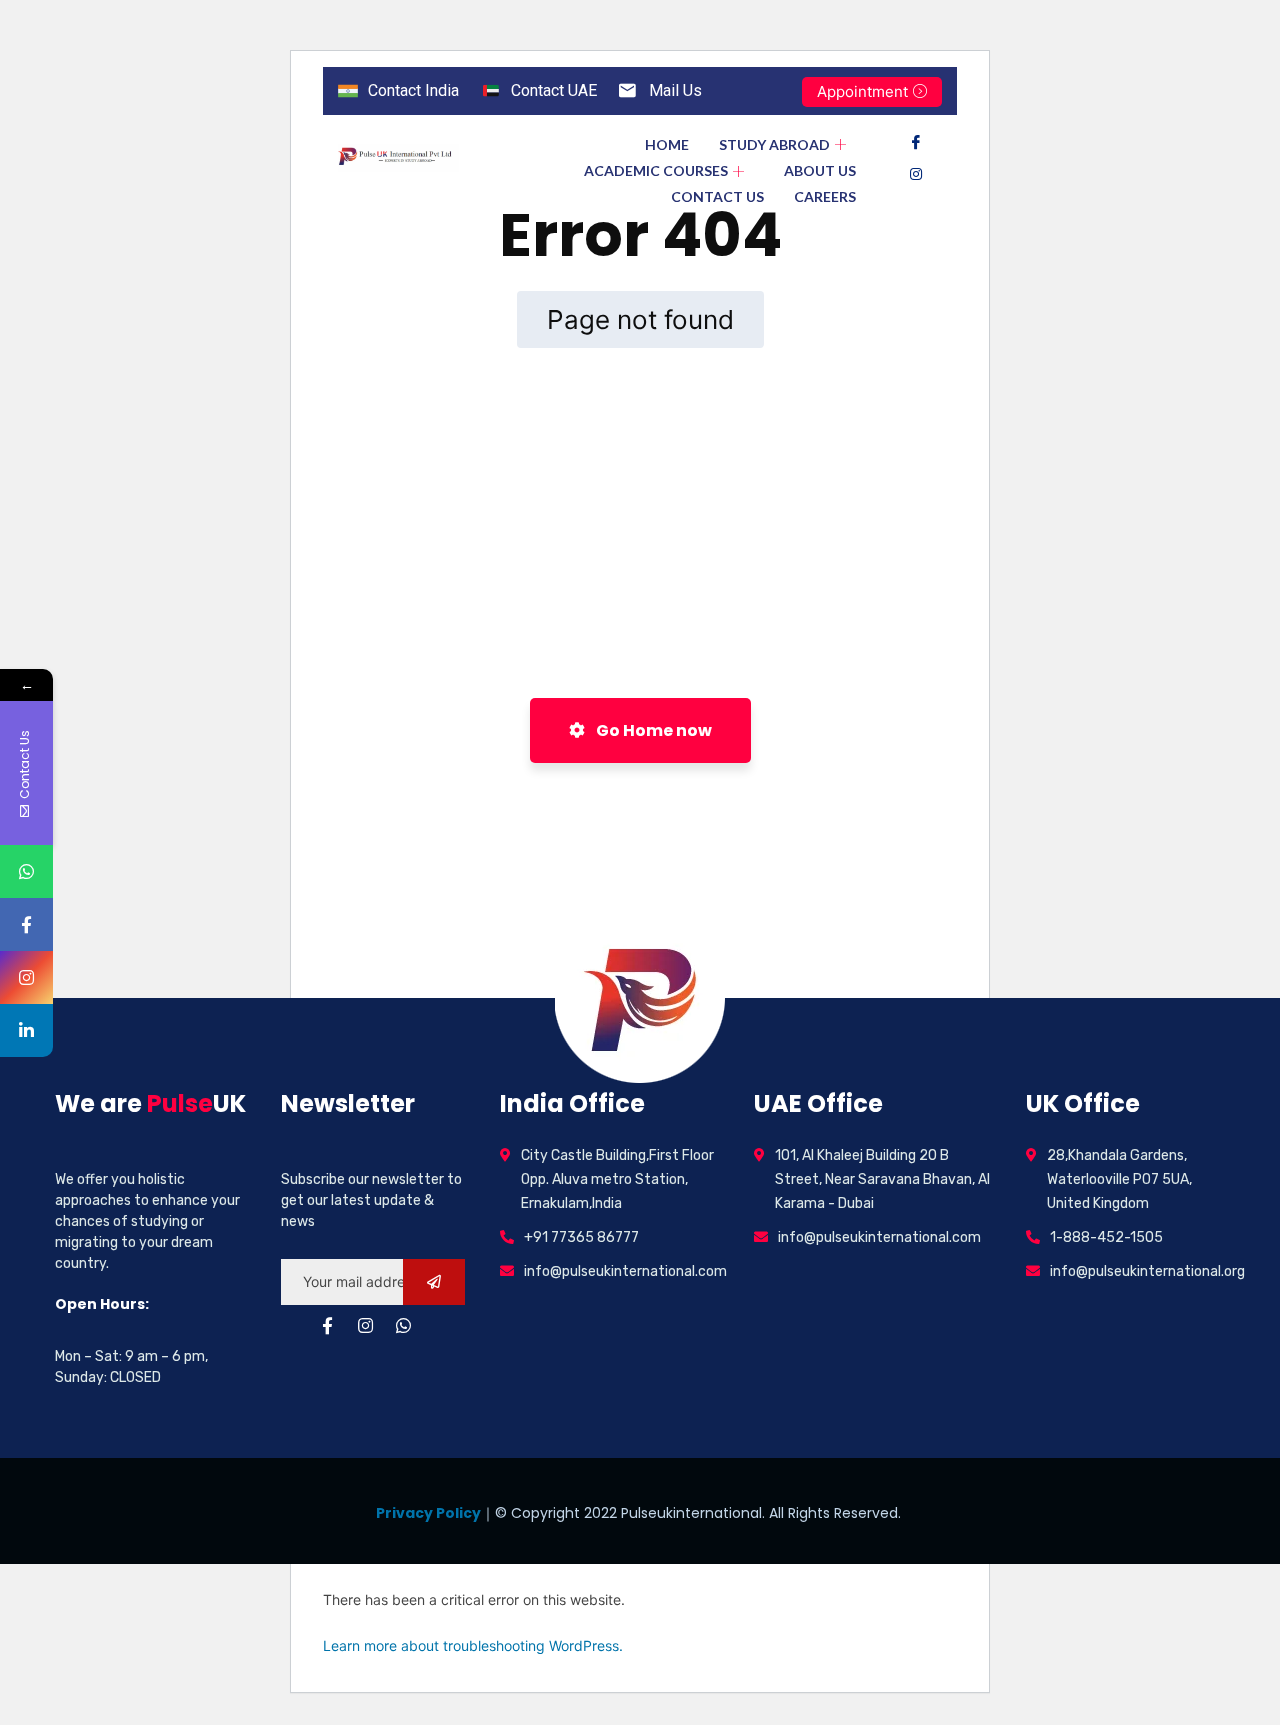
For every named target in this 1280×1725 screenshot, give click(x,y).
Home (667, 144)
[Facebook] (916, 142)
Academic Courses (656, 170)
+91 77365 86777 (581, 1237)
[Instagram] (916, 174)
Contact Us (717, 196)
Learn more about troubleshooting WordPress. (473, 1645)
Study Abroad (774, 144)
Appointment (862, 91)
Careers (825, 196)
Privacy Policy (428, 1513)
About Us (820, 170)
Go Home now (652, 730)
